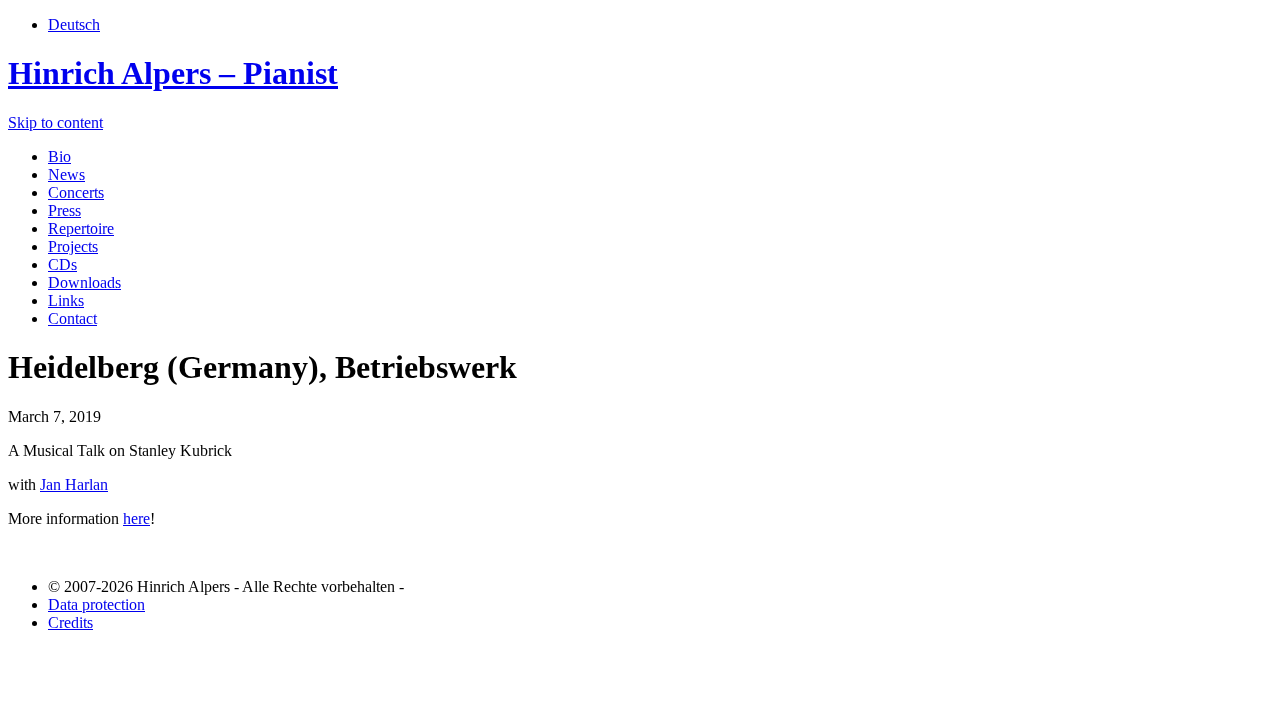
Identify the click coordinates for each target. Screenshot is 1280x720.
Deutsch (74, 24)
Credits (70, 622)
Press (64, 210)
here (136, 518)
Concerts (76, 192)
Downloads (84, 282)
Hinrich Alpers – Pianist (173, 73)
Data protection (96, 604)
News (66, 174)
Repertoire (81, 228)
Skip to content (55, 122)
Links (66, 300)
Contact (72, 318)
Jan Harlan (74, 484)
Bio (59, 156)
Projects (73, 246)
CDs (62, 264)
